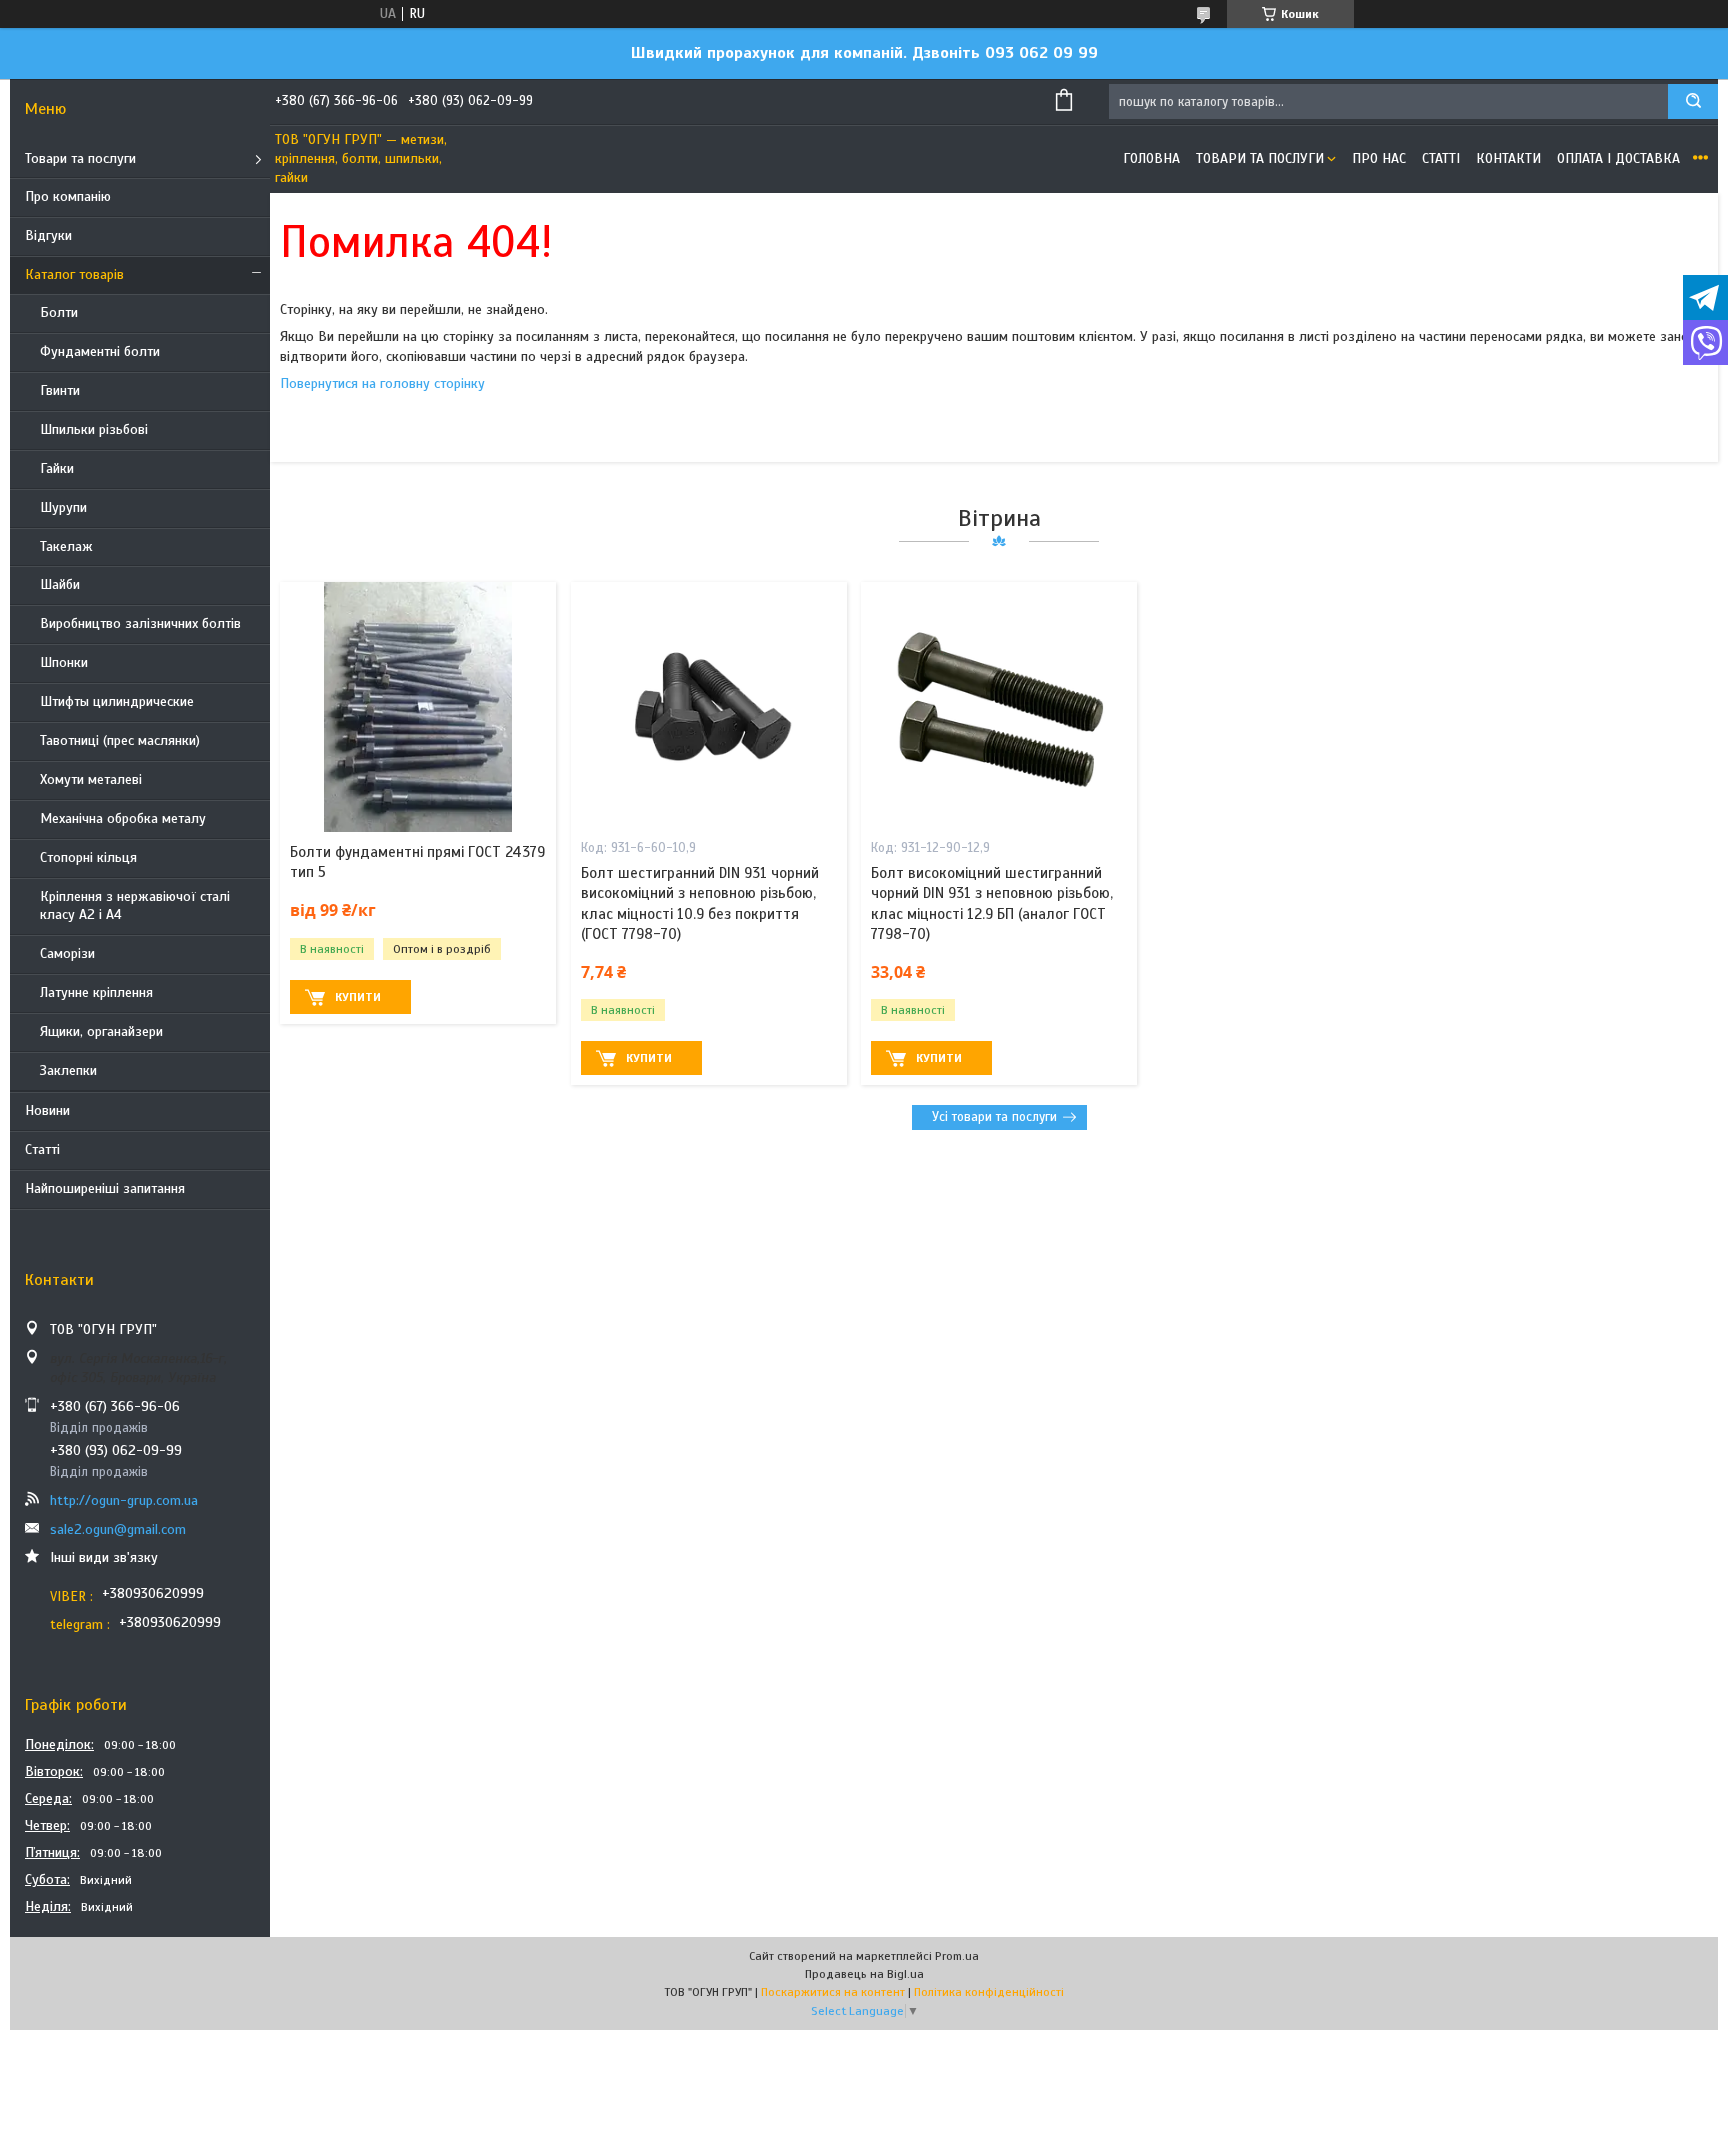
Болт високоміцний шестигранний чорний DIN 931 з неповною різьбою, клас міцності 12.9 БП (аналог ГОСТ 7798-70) (992, 903)
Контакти (1508, 158)
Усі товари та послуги (994, 1117)
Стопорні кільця (88, 857)
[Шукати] (1693, 101)
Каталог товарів (74, 274)
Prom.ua (957, 1956)
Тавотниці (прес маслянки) (120, 740)
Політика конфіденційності (989, 1992)
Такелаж (66, 546)
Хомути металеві (91, 779)
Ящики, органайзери (101, 1031)
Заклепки (68, 1070)
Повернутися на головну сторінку (382, 383)
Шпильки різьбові (94, 429)
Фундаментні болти (100, 351)
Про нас (1379, 158)
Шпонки (64, 662)
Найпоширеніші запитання (105, 1188)
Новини (47, 1110)
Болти (59, 312)
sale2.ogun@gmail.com (118, 1529)
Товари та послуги (80, 158)
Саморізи (67, 953)
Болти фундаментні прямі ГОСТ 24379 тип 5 (417, 862)
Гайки (57, 468)
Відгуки (48, 235)
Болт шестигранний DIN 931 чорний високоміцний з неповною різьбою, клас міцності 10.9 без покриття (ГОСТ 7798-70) (700, 903)
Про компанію (68, 196)
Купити (358, 997)
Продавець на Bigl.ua (864, 1974)
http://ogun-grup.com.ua (124, 1500)
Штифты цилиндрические (117, 701)
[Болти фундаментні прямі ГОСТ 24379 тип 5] (418, 707)
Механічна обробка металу (123, 818)
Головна (1151, 158)
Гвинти (60, 390)
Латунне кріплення (96, 992)
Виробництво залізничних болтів (140, 623)
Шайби (60, 584)
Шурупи (63, 507)
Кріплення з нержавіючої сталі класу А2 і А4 (135, 906)
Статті (42, 1149)
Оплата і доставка (1618, 158)
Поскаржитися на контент (833, 1992)
